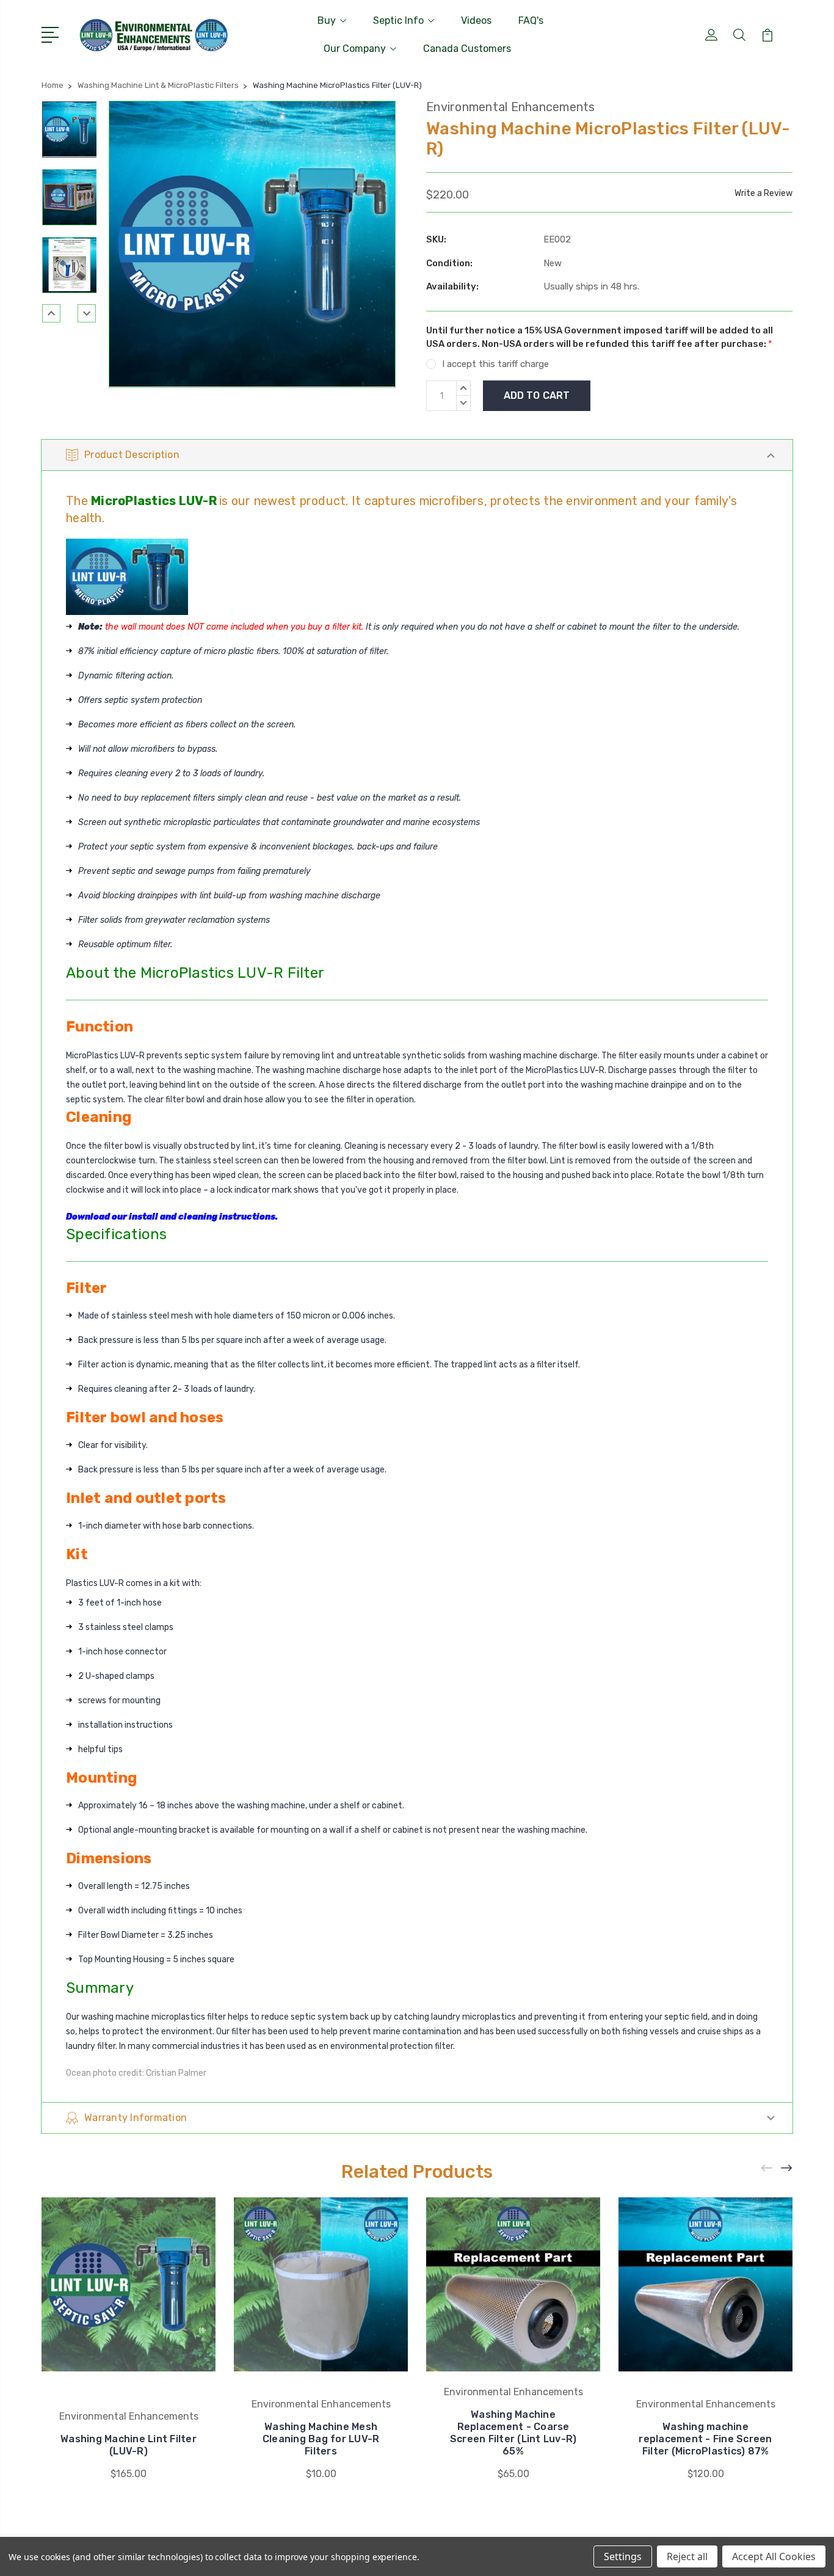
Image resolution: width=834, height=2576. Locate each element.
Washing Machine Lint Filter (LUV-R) (129, 2445)
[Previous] (51, 313)
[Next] (87, 313)
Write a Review (763, 193)
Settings (623, 2556)
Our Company (355, 49)
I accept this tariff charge (495, 364)
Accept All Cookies (774, 2556)
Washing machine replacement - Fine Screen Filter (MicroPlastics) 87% (705, 2439)
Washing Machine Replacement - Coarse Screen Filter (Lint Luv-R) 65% (513, 2433)
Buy (327, 20)
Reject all (687, 2556)
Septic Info (398, 20)
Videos (476, 20)
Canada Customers (467, 49)
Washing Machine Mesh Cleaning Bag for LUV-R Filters (321, 2439)
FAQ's (531, 20)
